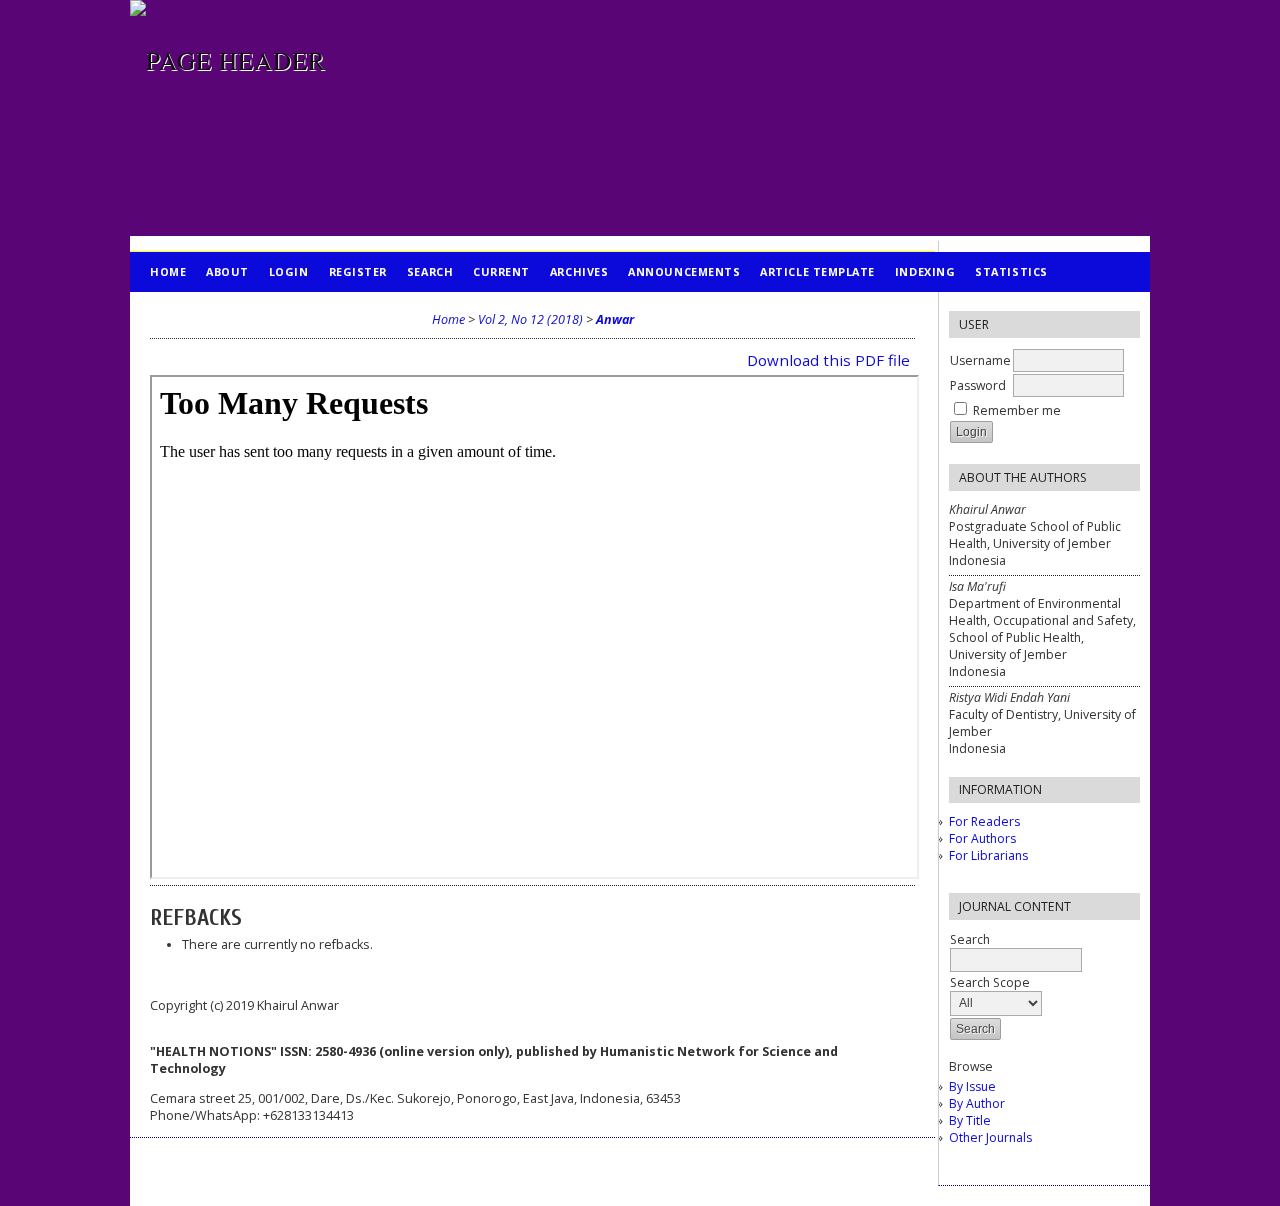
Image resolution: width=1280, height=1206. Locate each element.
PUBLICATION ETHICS (215, 311)
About (227, 271)
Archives (579, 271)
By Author (977, 1103)
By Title (970, 1120)
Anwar (615, 319)
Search (430, 271)
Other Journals (990, 1137)
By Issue (972, 1086)
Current (501, 271)
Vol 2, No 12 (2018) (530, 319)
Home (168, 271)
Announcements (684, 271)
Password (978, 385)
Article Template (817, 271)
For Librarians (988, 855)
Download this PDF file (828, 360)
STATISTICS (1011, 271)
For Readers (984, 821)
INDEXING (925, 271)
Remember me (1017, 410)
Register (358, 271)
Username (980, 360)
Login (289, 271)
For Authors (982, 838)
